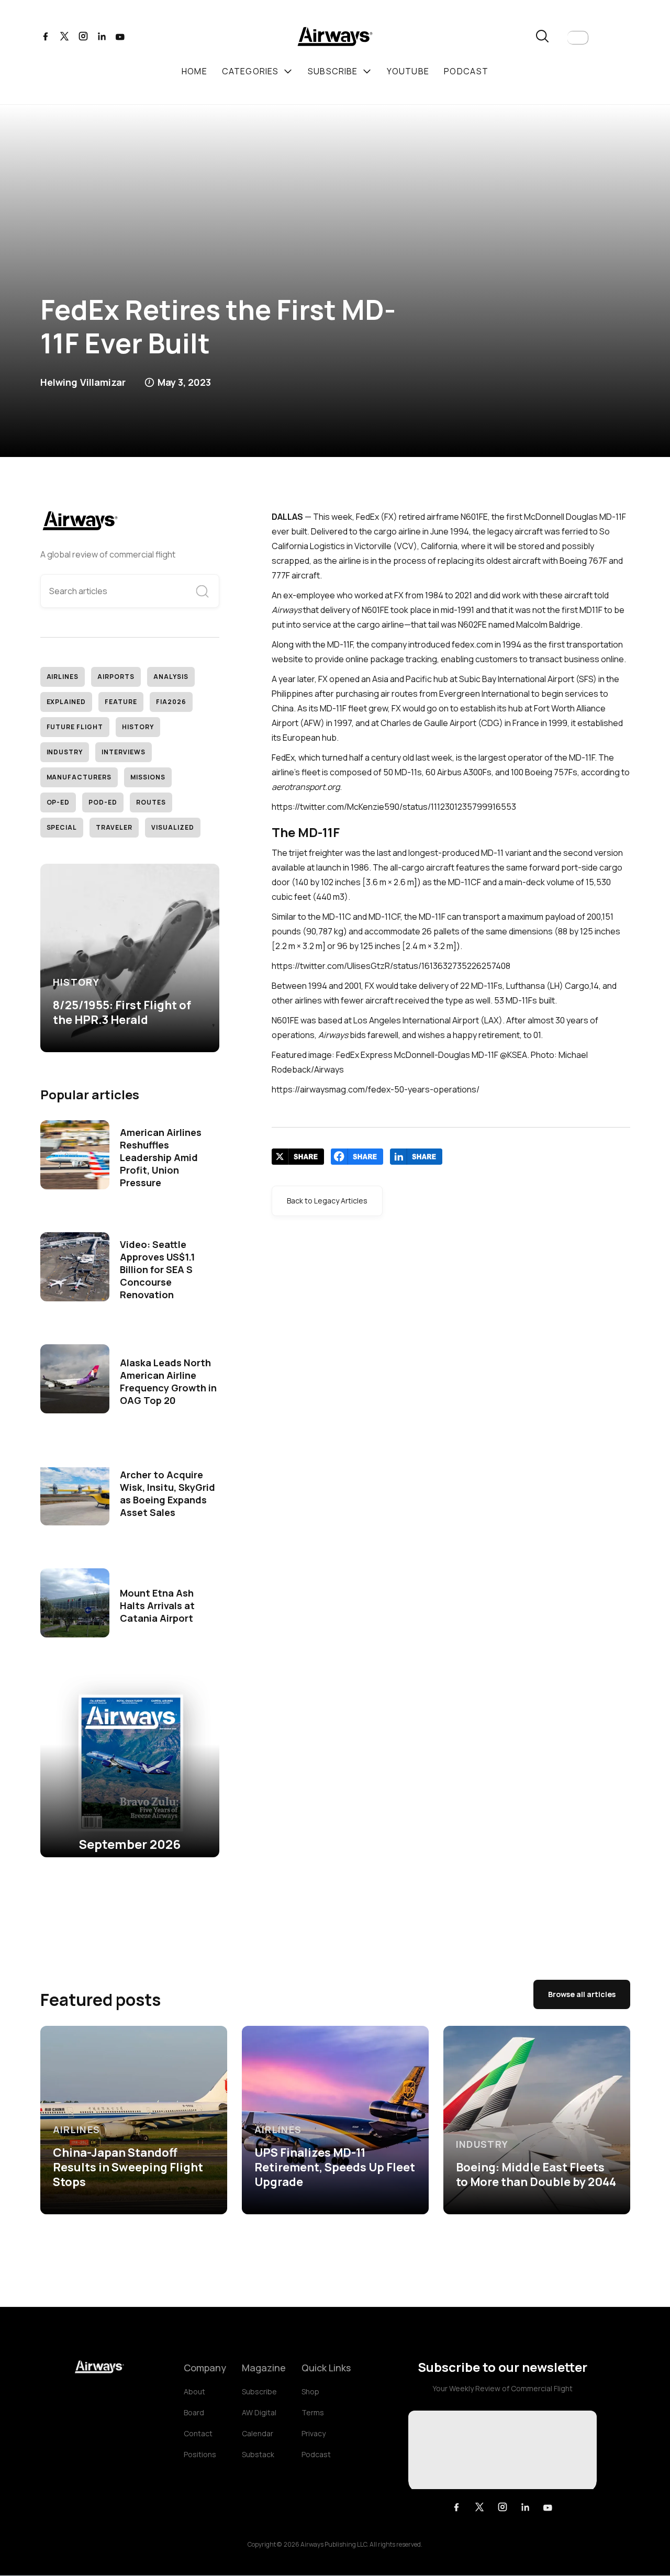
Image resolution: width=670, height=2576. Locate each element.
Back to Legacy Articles (327, 1201)
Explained (66, 702)
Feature (121, 702)
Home (194, 71)
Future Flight (75, 727)
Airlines (63, 677)
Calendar (258, 2433)
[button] (578, 38)
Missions (148, 777)
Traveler (114, 827)
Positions (200, 2454)
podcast (466, 71)
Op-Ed (58, 802)
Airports (116, 677)
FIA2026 (171, 702)
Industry (65, 752)
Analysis (171, 677)
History (138, 727)
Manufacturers (79, 777)
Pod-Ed (103, 802)
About (194, 2391)
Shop (310, 2391)
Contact (198, 2433)
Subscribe (259, 2391)
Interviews (124, 752)
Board (194, 2412)
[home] (335, 38)
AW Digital (259, 2412)
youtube (408, 71)
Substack (258, 2454)
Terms (313, 2412)
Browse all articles (582, 1994)
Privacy (314, 2433)
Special (62, 827)
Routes (151, 802)
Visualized (173, 827)
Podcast (316, 2454)
